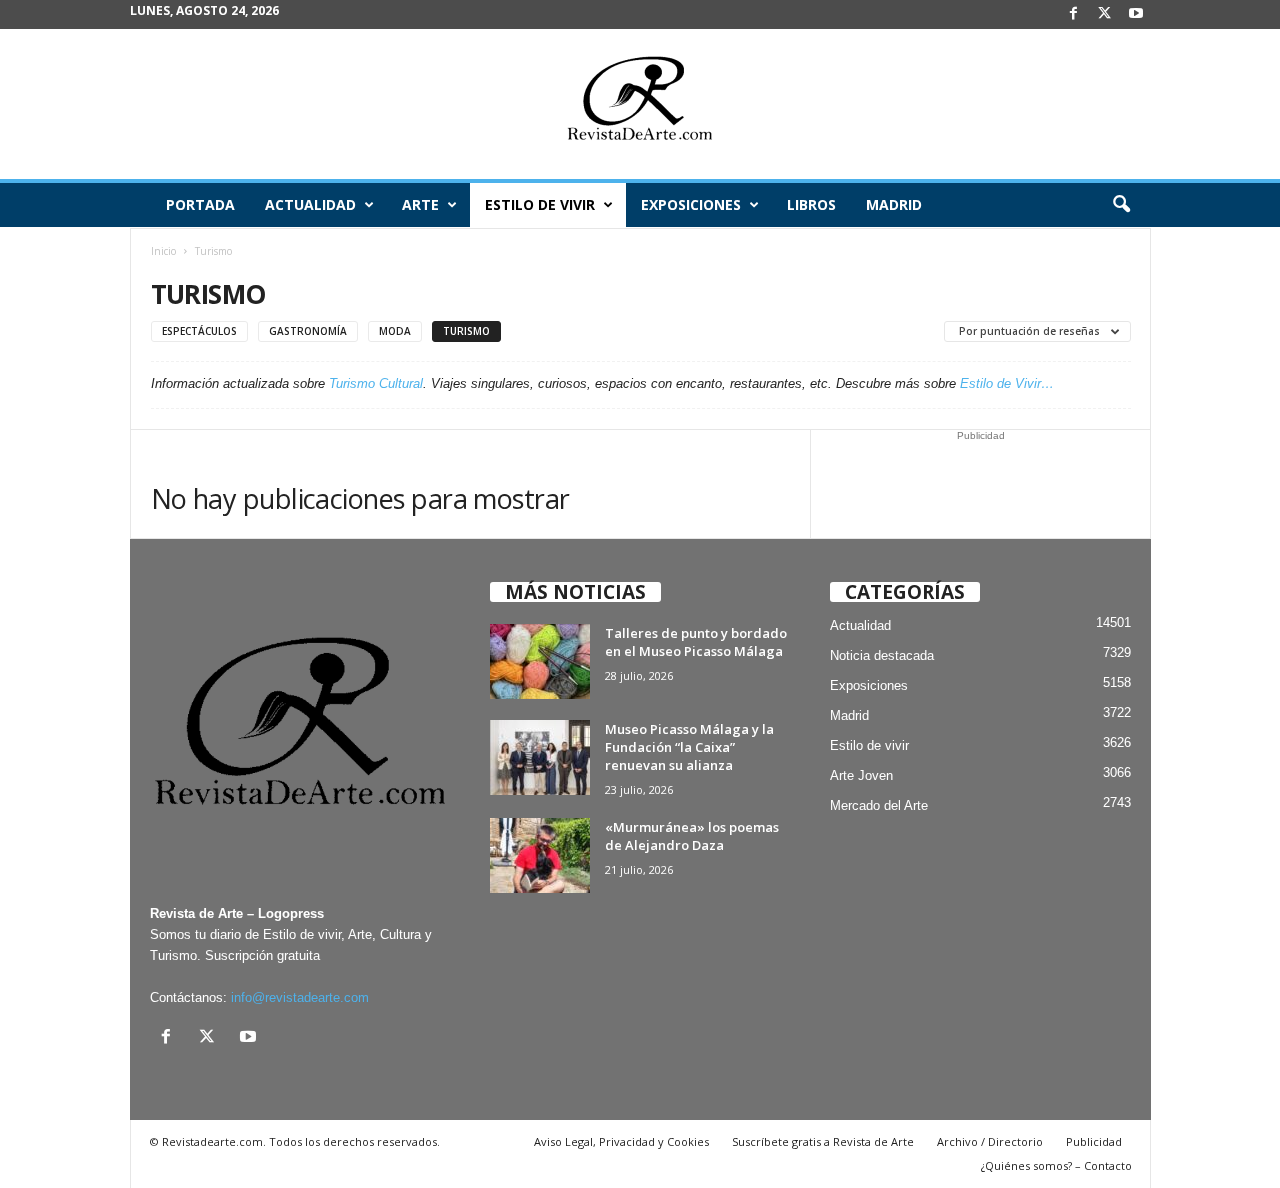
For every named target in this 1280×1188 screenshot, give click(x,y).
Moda (395, 331)
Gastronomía (308, 331)
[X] (1105, 14)
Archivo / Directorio (990, 1141)
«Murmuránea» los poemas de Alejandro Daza (692, 836)
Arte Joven (861, 775)
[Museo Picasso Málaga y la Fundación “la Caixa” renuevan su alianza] (540, 757)
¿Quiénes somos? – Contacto (1056, 1165)
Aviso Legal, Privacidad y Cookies (621, 1141)
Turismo (466, 331)
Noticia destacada (882, 655)
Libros (811, 204)
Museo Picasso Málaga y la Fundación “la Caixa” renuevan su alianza (689, 747)
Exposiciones (691, 204)
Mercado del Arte (879, 805)
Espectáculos (199, 331)
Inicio (163, 251)
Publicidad (1094, 1141)
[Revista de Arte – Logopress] (640, 104)
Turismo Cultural (376, 383)
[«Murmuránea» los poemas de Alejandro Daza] (540, 855)
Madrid (894, 204)
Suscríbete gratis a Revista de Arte (823, 1141)
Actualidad (310, 204)
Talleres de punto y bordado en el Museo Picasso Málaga (696, 642)
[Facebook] (1074, 14)
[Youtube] (1136, 14)
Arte (420, 204)
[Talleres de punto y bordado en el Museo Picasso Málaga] (540, 661)
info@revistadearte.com (300, 997)
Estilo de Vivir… (1007, 383)
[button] (1121, 205)
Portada (200, 204)
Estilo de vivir (540, 204)
